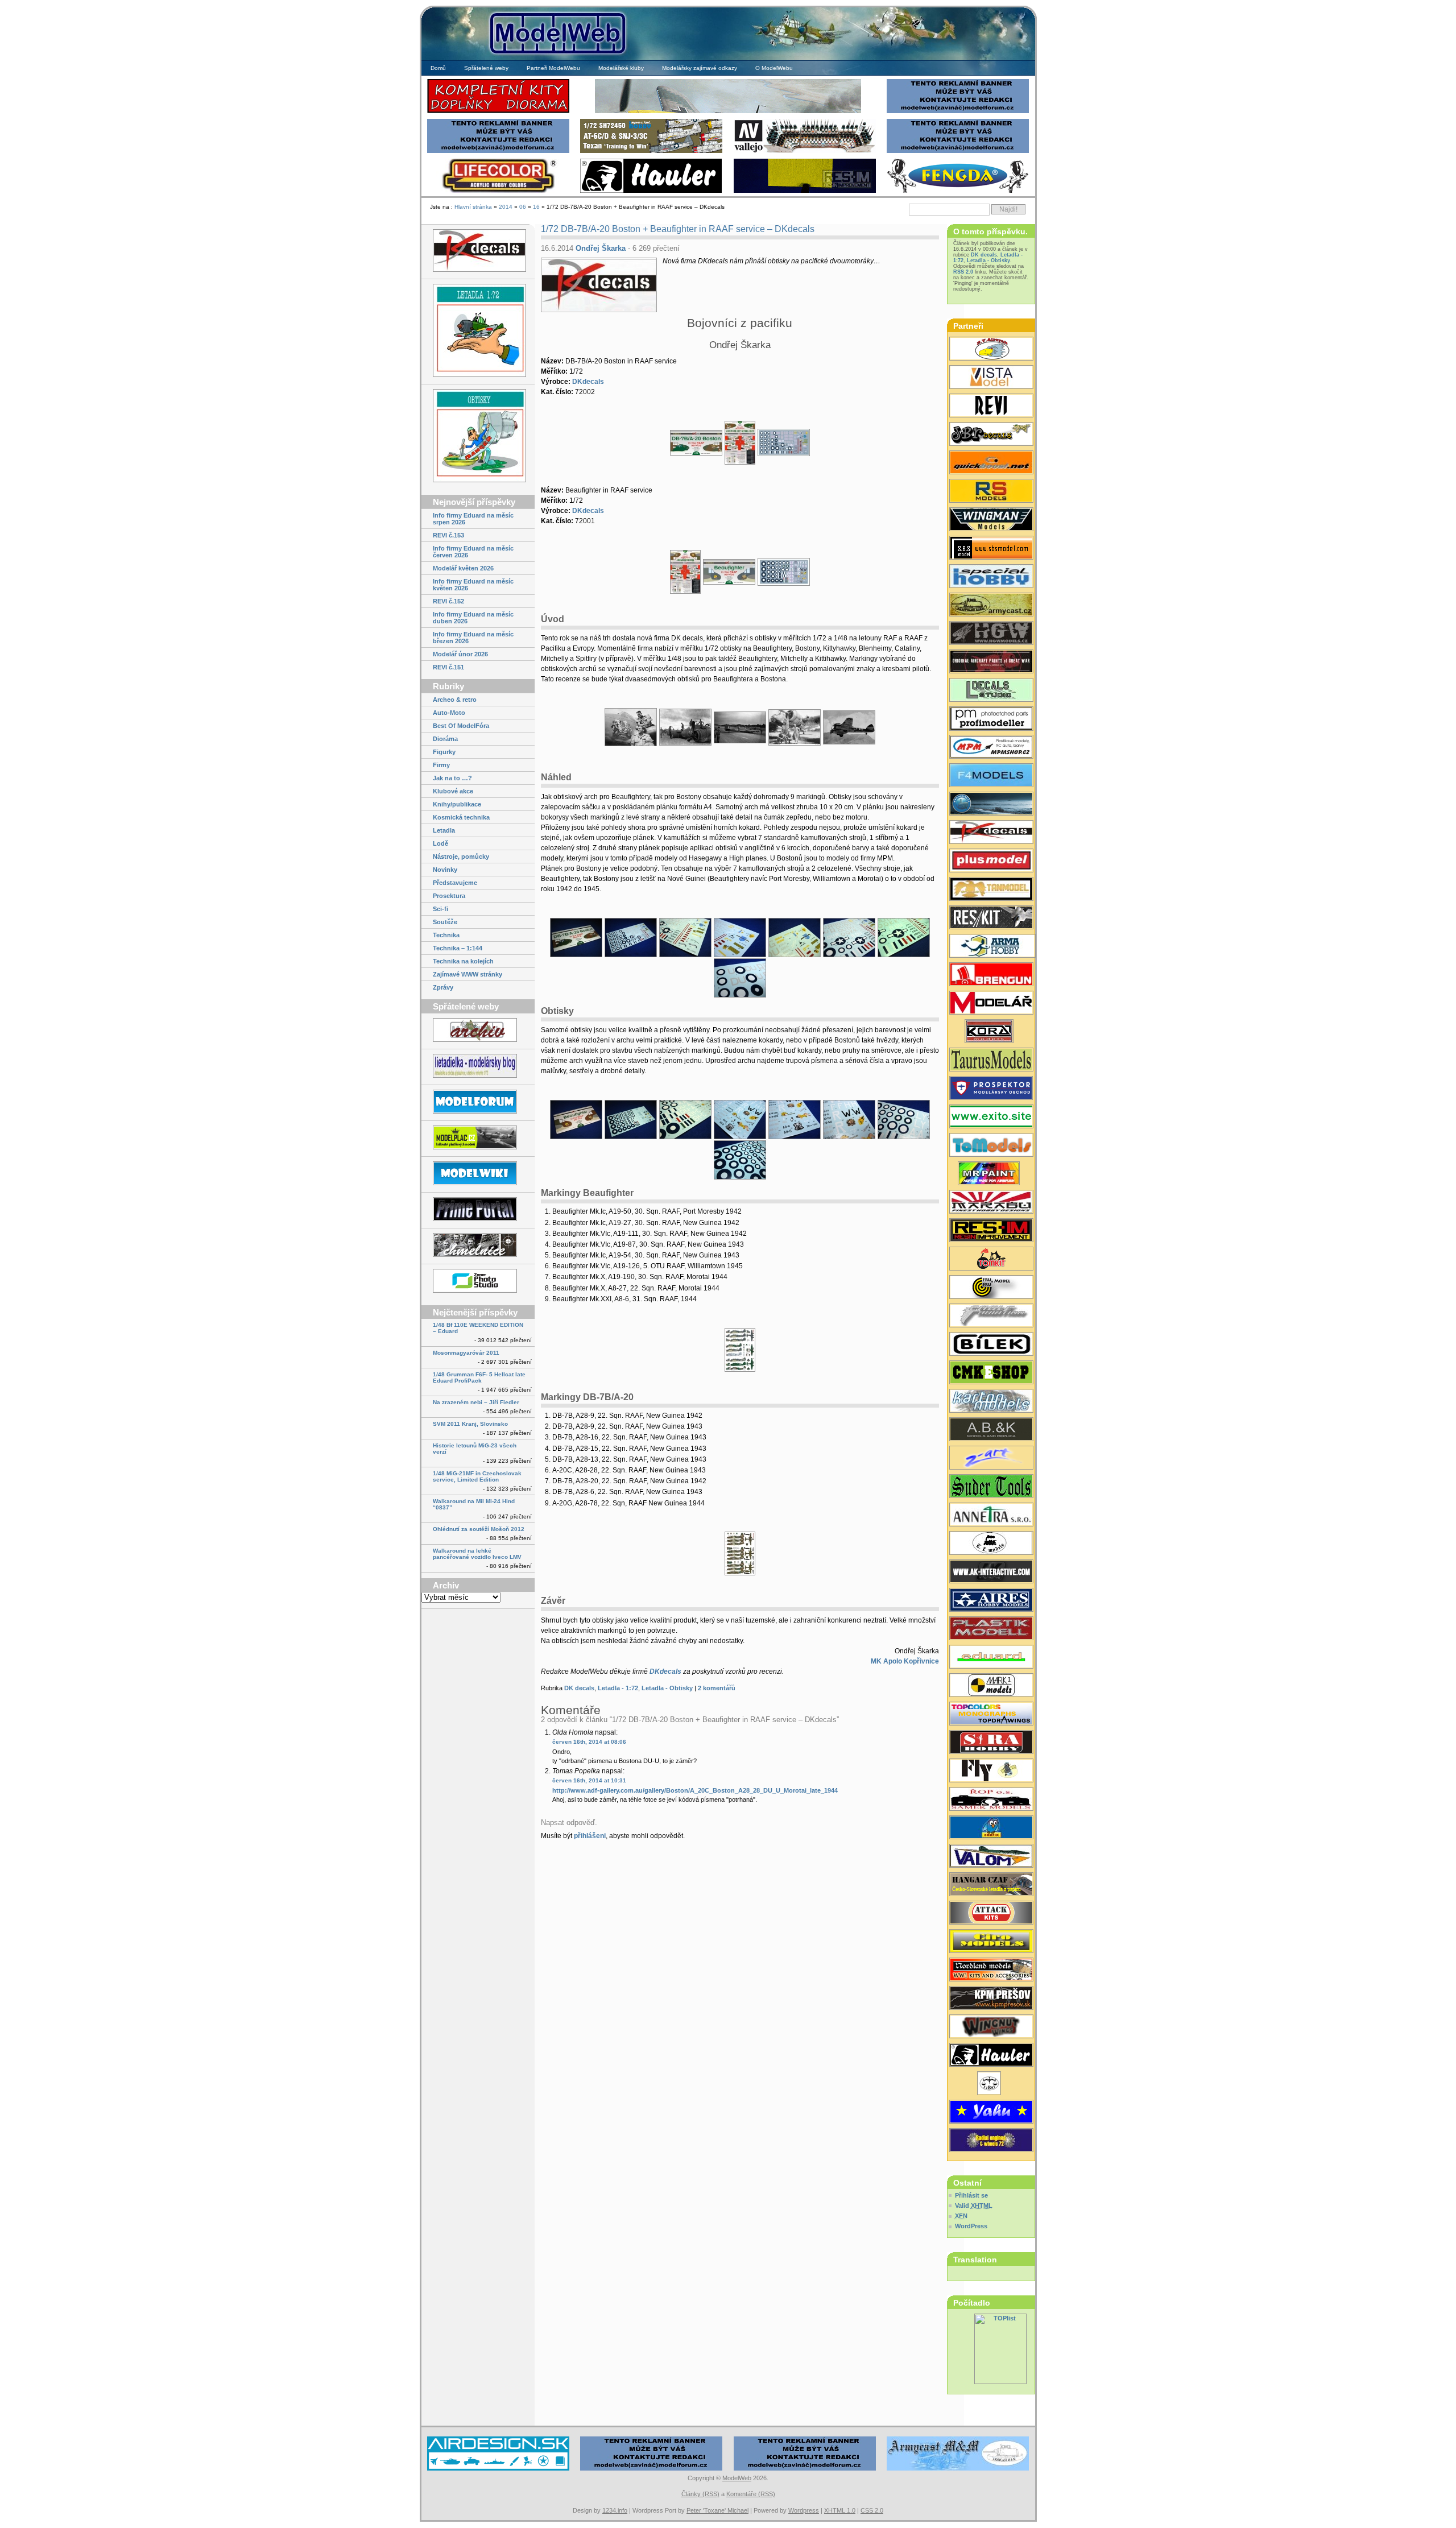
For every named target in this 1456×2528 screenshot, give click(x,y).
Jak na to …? (452, 778)
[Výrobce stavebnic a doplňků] (991, 1032)
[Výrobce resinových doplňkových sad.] (991, 606)
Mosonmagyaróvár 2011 (466, 1353)
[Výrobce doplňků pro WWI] (991, 1061)
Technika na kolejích (463, 961)
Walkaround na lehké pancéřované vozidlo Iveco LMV (477, 1554)
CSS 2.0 (872, 2510)
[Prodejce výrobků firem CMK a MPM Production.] (991, 1373)
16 (536, 207)
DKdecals (588, 382)
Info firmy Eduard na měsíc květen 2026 (473, 585)
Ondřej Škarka (601, 248)
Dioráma (445, 739)
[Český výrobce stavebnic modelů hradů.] (991, 378)
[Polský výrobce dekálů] (991, 1118)
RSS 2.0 (963, 272)
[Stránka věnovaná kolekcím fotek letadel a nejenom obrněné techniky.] (478, 1210)
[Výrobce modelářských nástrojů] (991, 1487)
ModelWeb (737, 2478)
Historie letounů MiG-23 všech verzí (475, 1449)
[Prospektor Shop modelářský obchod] (991, 1089)
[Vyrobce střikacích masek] (991, 1260)
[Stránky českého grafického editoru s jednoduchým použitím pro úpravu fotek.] (478, 1282)
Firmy (441, 765)
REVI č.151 (448, 667)
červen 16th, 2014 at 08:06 (589, 1742)
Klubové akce (453, 791)
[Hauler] (651, 191)
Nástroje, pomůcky (461, 857)
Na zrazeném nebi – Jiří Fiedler (476, 1402)
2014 (506, 207)
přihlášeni (590, 1836)
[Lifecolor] (498, 191)
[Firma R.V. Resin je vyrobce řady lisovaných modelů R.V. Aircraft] (991, 350)
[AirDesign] (498, 2469)
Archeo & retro (455, 700)
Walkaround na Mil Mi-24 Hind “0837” (474, 1504)
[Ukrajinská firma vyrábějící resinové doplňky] (991, 918)
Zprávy (443, 987)
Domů (438, 68)
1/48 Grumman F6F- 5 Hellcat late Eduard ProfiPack (479, 1377)
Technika (446, 935)
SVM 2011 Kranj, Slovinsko (470, 1424)
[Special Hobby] (651, 152)
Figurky (444, 752)
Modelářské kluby (621, 68)
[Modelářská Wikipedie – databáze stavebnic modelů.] (478, 1174)
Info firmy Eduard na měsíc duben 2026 (473, 618)
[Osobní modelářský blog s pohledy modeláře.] (478, 1067)
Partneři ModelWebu (553, 68)
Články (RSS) (700, 2494)
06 (523, 207)
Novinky (445, 870)
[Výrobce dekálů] (991, 435)
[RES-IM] (805, 191)
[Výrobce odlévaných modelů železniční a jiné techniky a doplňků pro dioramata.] (991, 1544)
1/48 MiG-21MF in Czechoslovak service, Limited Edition (477, 1476)
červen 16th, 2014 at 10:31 (589, 1780)
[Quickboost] (991, 464)
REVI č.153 (448, 535)
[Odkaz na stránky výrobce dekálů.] (991, 691)
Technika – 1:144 (458, 948)
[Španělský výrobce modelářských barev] (991, 1573)
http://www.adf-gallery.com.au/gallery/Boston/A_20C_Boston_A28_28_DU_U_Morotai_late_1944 (695, 1790)
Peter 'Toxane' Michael (717, 2510)
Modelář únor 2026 (460, 654)
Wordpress (804, 2510)
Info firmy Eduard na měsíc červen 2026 (473, 552)
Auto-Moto (449, 713)
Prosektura (449, 896)
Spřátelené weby (486, 68)
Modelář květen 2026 (463, 568)
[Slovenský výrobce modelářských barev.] (991, 1174)
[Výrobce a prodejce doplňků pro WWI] (991, 1971)
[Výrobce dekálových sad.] (991, 833)
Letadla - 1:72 (618, 1688)
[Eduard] (728, 112)
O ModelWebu (774, 68)
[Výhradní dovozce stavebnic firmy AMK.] (991, 1516)
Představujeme (455, 883)
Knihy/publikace (457, 804)
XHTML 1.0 (840, 2510)
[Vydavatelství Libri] (991, 2084)
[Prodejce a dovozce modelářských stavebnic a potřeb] (991, 748)
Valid (974, 2206)
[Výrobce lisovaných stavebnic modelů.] (991, 492)
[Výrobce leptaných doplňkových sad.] (991, 720)
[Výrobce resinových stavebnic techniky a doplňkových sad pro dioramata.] (991, 1146)
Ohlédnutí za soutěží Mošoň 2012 (479, 1529)
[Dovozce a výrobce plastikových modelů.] (991, 1345)
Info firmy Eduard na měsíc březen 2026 (473, 638)
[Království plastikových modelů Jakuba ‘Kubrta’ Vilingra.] (478, 1138)
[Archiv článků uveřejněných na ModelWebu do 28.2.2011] (478, 1031)
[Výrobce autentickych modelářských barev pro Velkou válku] (991, 663)
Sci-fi (440, 909)
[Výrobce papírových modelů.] (991, 1459)
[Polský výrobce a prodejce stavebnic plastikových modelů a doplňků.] (991, 947)
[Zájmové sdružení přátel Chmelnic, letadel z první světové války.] (478, 1246)
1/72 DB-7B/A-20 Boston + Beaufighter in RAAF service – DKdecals (678, 229)
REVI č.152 (448, 601)
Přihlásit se (971, 2195)
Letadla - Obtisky (667, 1688)
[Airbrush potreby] (958, 191)
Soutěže (445, 922)
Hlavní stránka (473, 207)
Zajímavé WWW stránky (468, 974)
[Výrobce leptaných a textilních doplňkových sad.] (991, 634)
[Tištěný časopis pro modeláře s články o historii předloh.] (991, 407)
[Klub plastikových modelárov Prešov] (991, 1999)
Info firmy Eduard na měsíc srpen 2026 (473, 519)
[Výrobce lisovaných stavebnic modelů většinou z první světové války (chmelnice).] (991, 1772)
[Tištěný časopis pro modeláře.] (991, 1004)
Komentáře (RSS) (751, 2494)
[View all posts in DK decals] (478, 251)
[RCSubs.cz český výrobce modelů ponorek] (991, 805)
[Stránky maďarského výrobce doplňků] (991, 549)
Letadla (444, 830)
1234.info (615, 2510)
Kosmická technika (461, 817)
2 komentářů (717, 1688)
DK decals (579, 1688)
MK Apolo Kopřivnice (905, 1661)
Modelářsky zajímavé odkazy (700, 68)
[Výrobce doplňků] (991, 1942)
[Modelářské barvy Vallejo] (805, 152)
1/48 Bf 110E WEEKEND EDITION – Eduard (478, 1328)
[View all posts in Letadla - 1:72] (478, 331)
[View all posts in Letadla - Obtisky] (478, 436)
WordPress (971, 2226)
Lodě (440, 843)
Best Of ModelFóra (461, 726)
